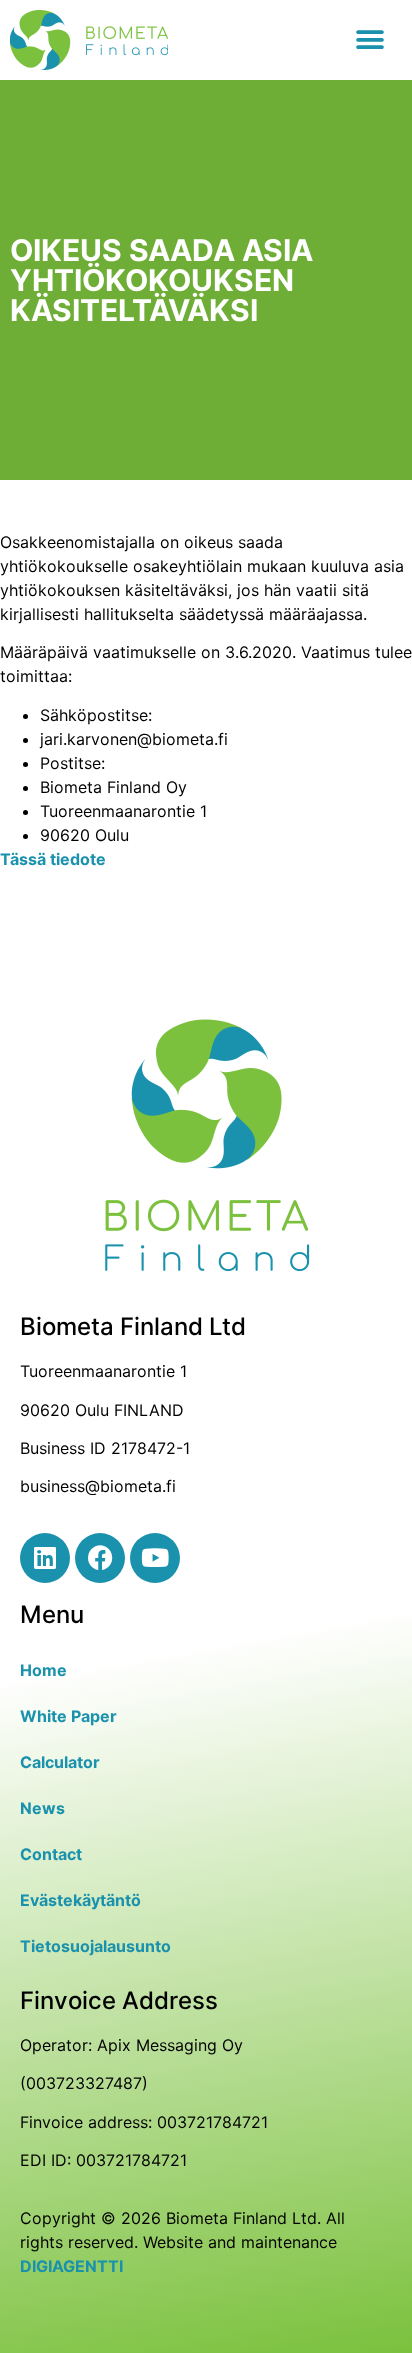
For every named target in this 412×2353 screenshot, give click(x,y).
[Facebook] (100, 1558)
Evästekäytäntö (80, 1900)
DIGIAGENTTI (71, 2266)
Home (43, 1670)
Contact (51, 1854)
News (42, 1808)
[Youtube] (155, 1558)
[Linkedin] (45, 1558)
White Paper (68, 1716)
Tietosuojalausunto (95, 1946)
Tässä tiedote (53, 859)
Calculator (60, 1762)
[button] (369, 40)
